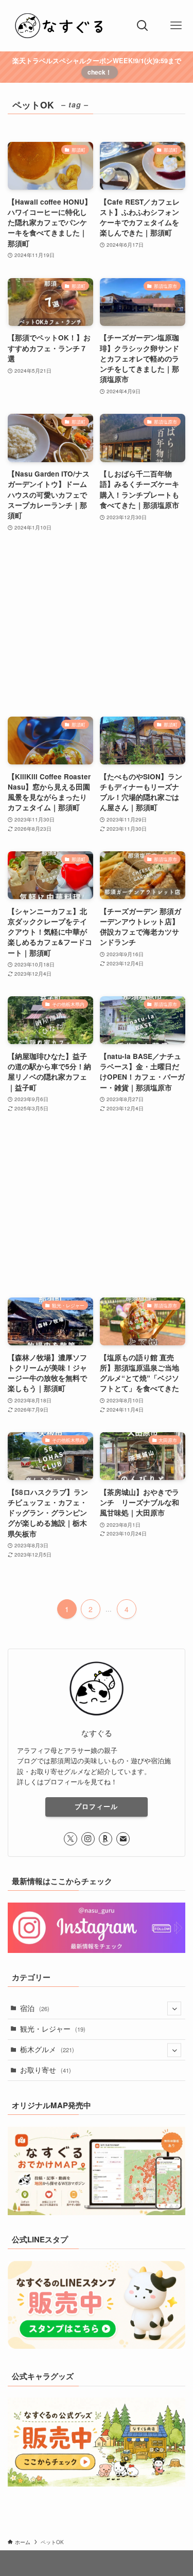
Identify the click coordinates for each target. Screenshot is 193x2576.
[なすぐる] (63, 26)
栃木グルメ (47, 2049)
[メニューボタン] (176, 26)
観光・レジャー (53, 2029)
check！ (100, 72)
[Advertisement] (97, 625)
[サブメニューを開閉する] (174, 2009)
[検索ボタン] (142, 26)
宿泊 (35, 2008)
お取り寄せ (46, 2070)
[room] (106, 1839)
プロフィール (96, 1806)
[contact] (123, 1839)
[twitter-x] (71, 1839)
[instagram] (88, 1839)
